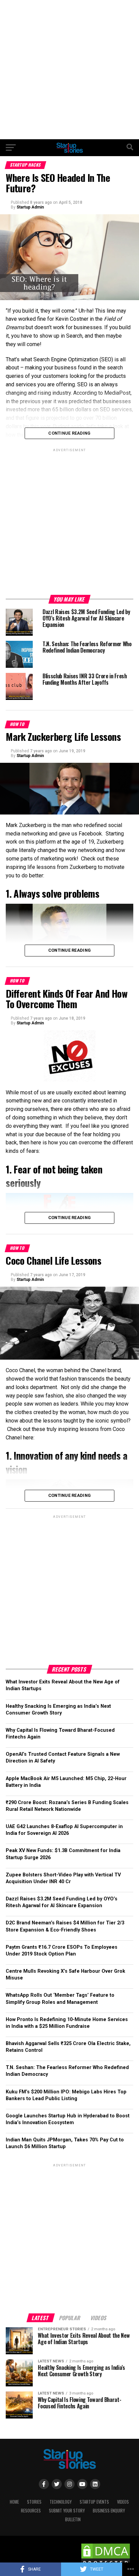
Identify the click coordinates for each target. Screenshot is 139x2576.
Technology (61, 2502)
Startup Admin (30, 207)
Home (14, 2502)
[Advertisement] (69, 70)
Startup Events (94, 2502)
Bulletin (73, 2519)
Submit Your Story (67, 2511)
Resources (31, 2511)
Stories (34, 2502)
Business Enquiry (109, 2511)
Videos (123, 2502)
